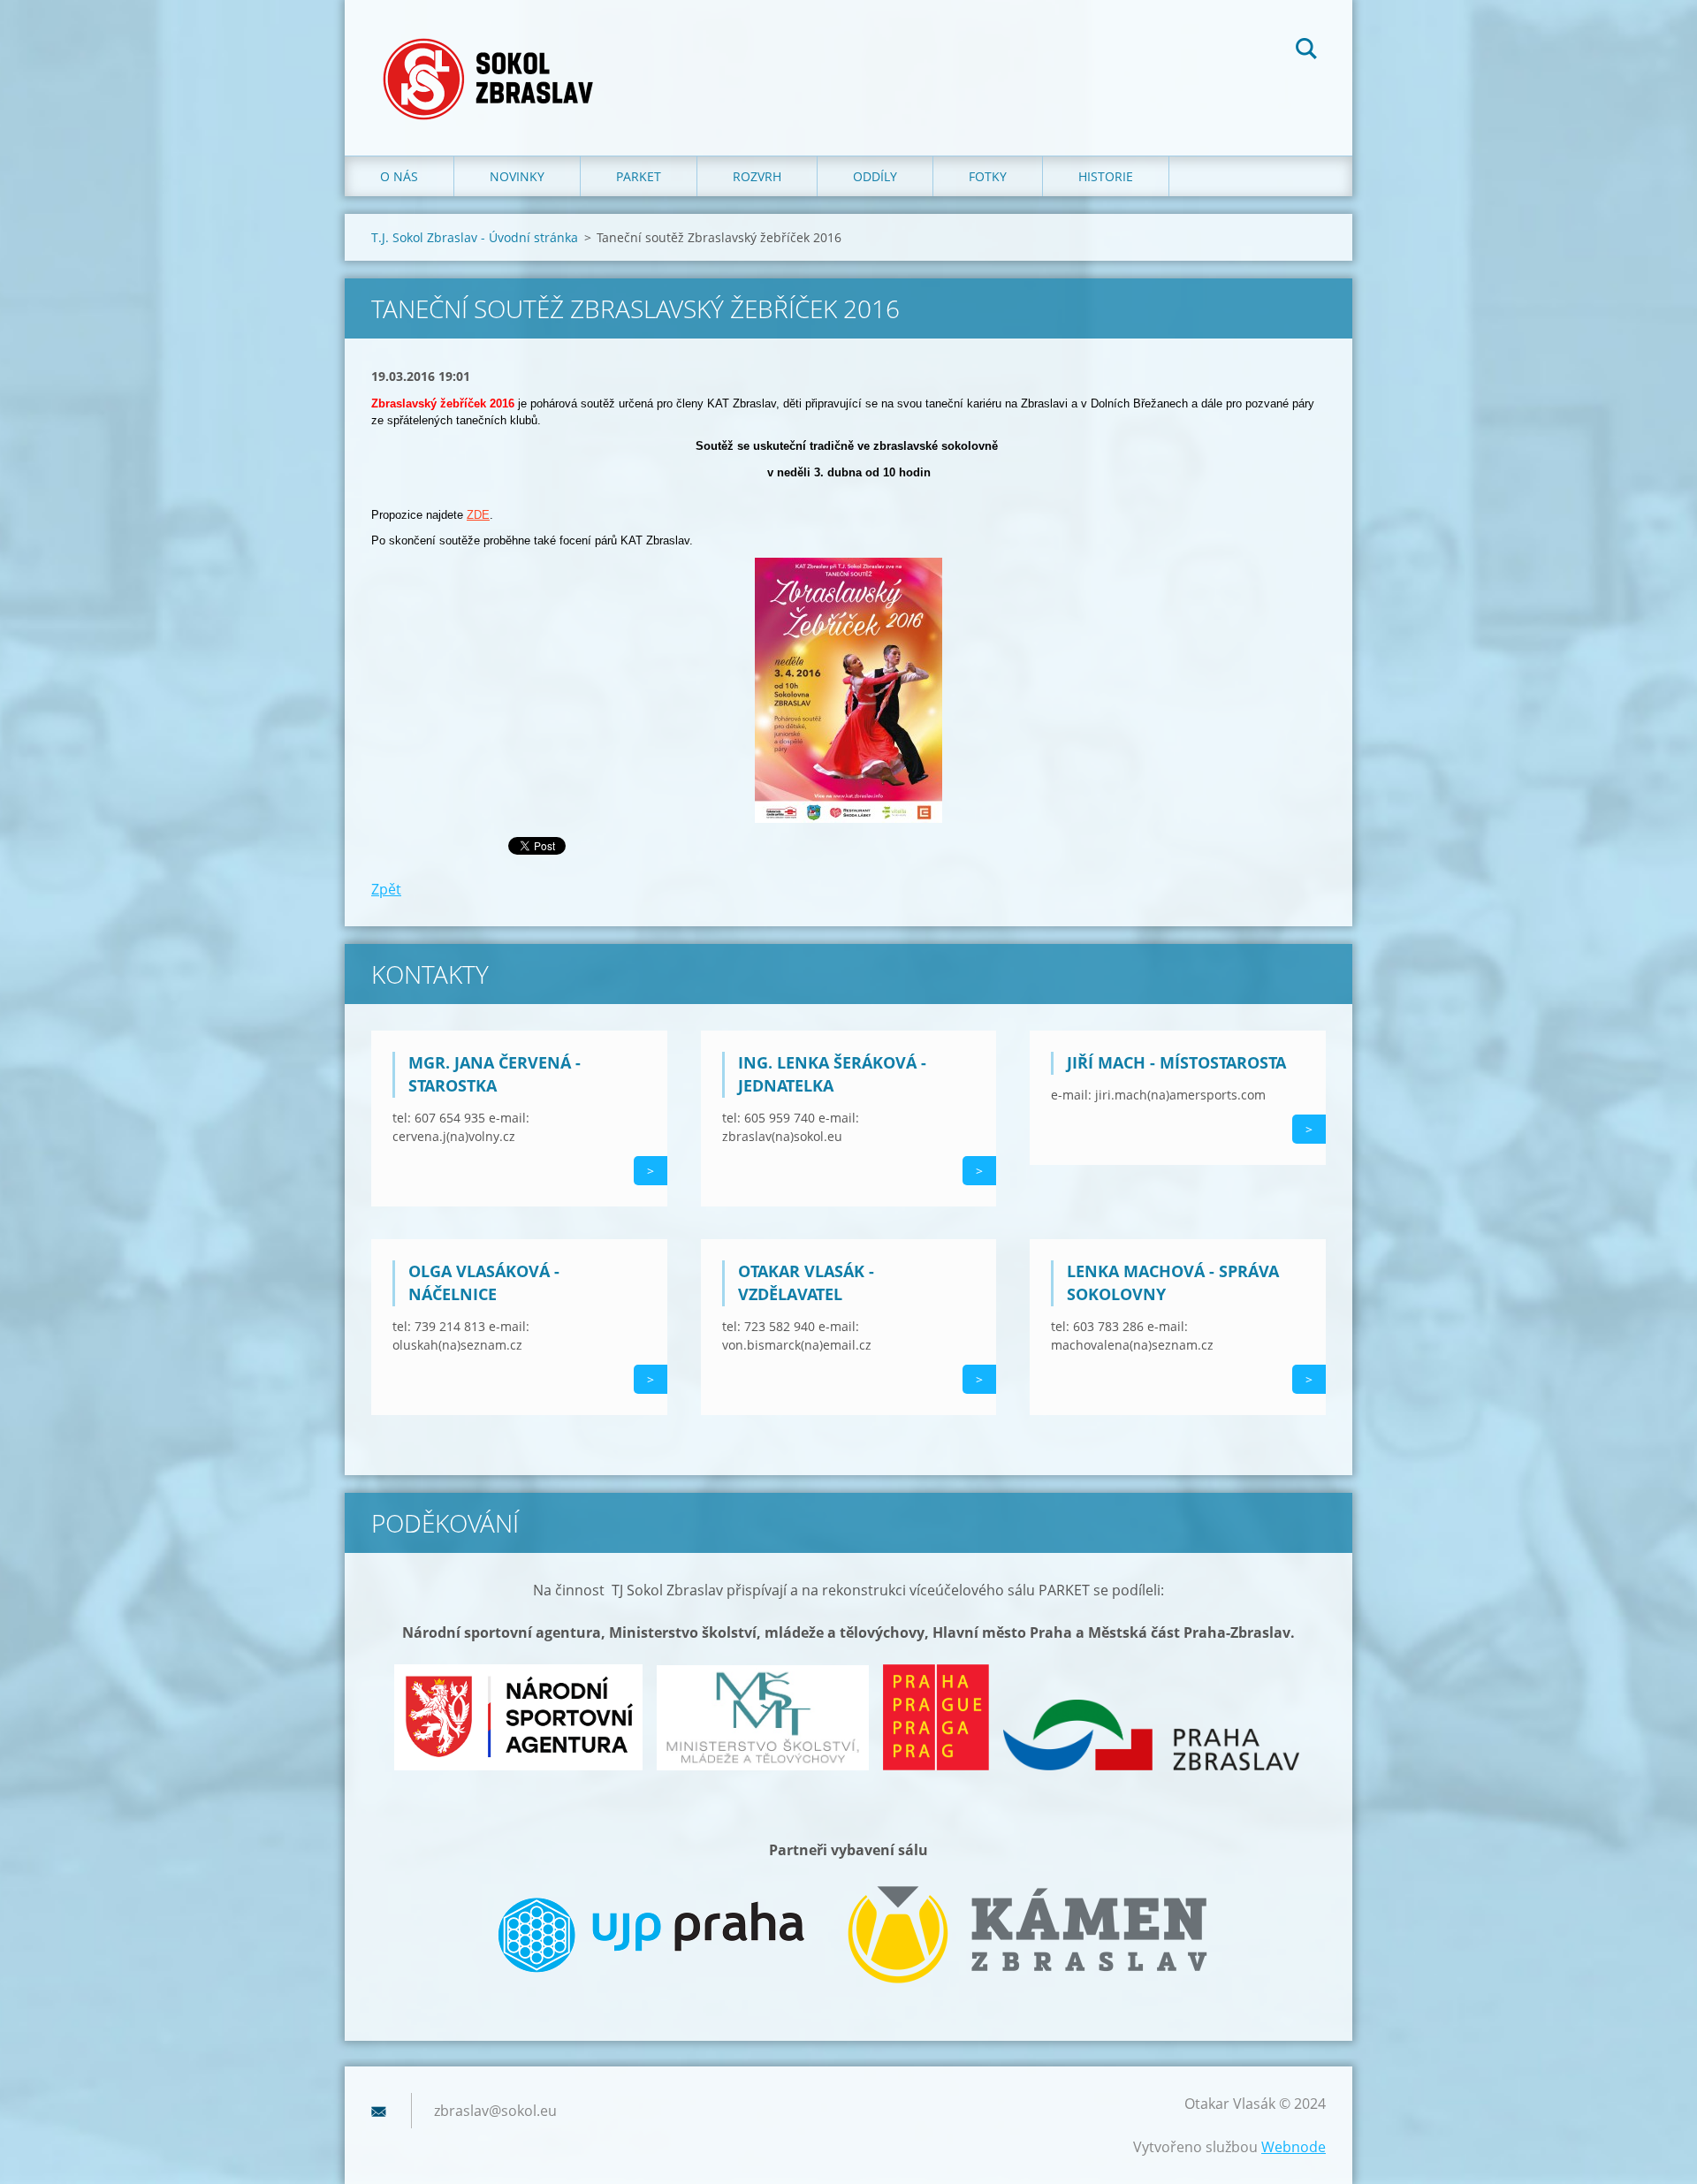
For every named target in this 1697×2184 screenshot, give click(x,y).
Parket (639, 176)
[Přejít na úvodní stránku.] (494, 60)
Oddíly (875, 176)
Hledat (1306, 51)
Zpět (386, 889)
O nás (399, 176)
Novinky (517, 176)
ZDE (478, 515)
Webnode (1294, 2147)
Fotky (988, 176)
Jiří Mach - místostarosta (1176, 1062)
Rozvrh (757, 176)
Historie (1106, 176)
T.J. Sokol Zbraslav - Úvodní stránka (475, 237)
